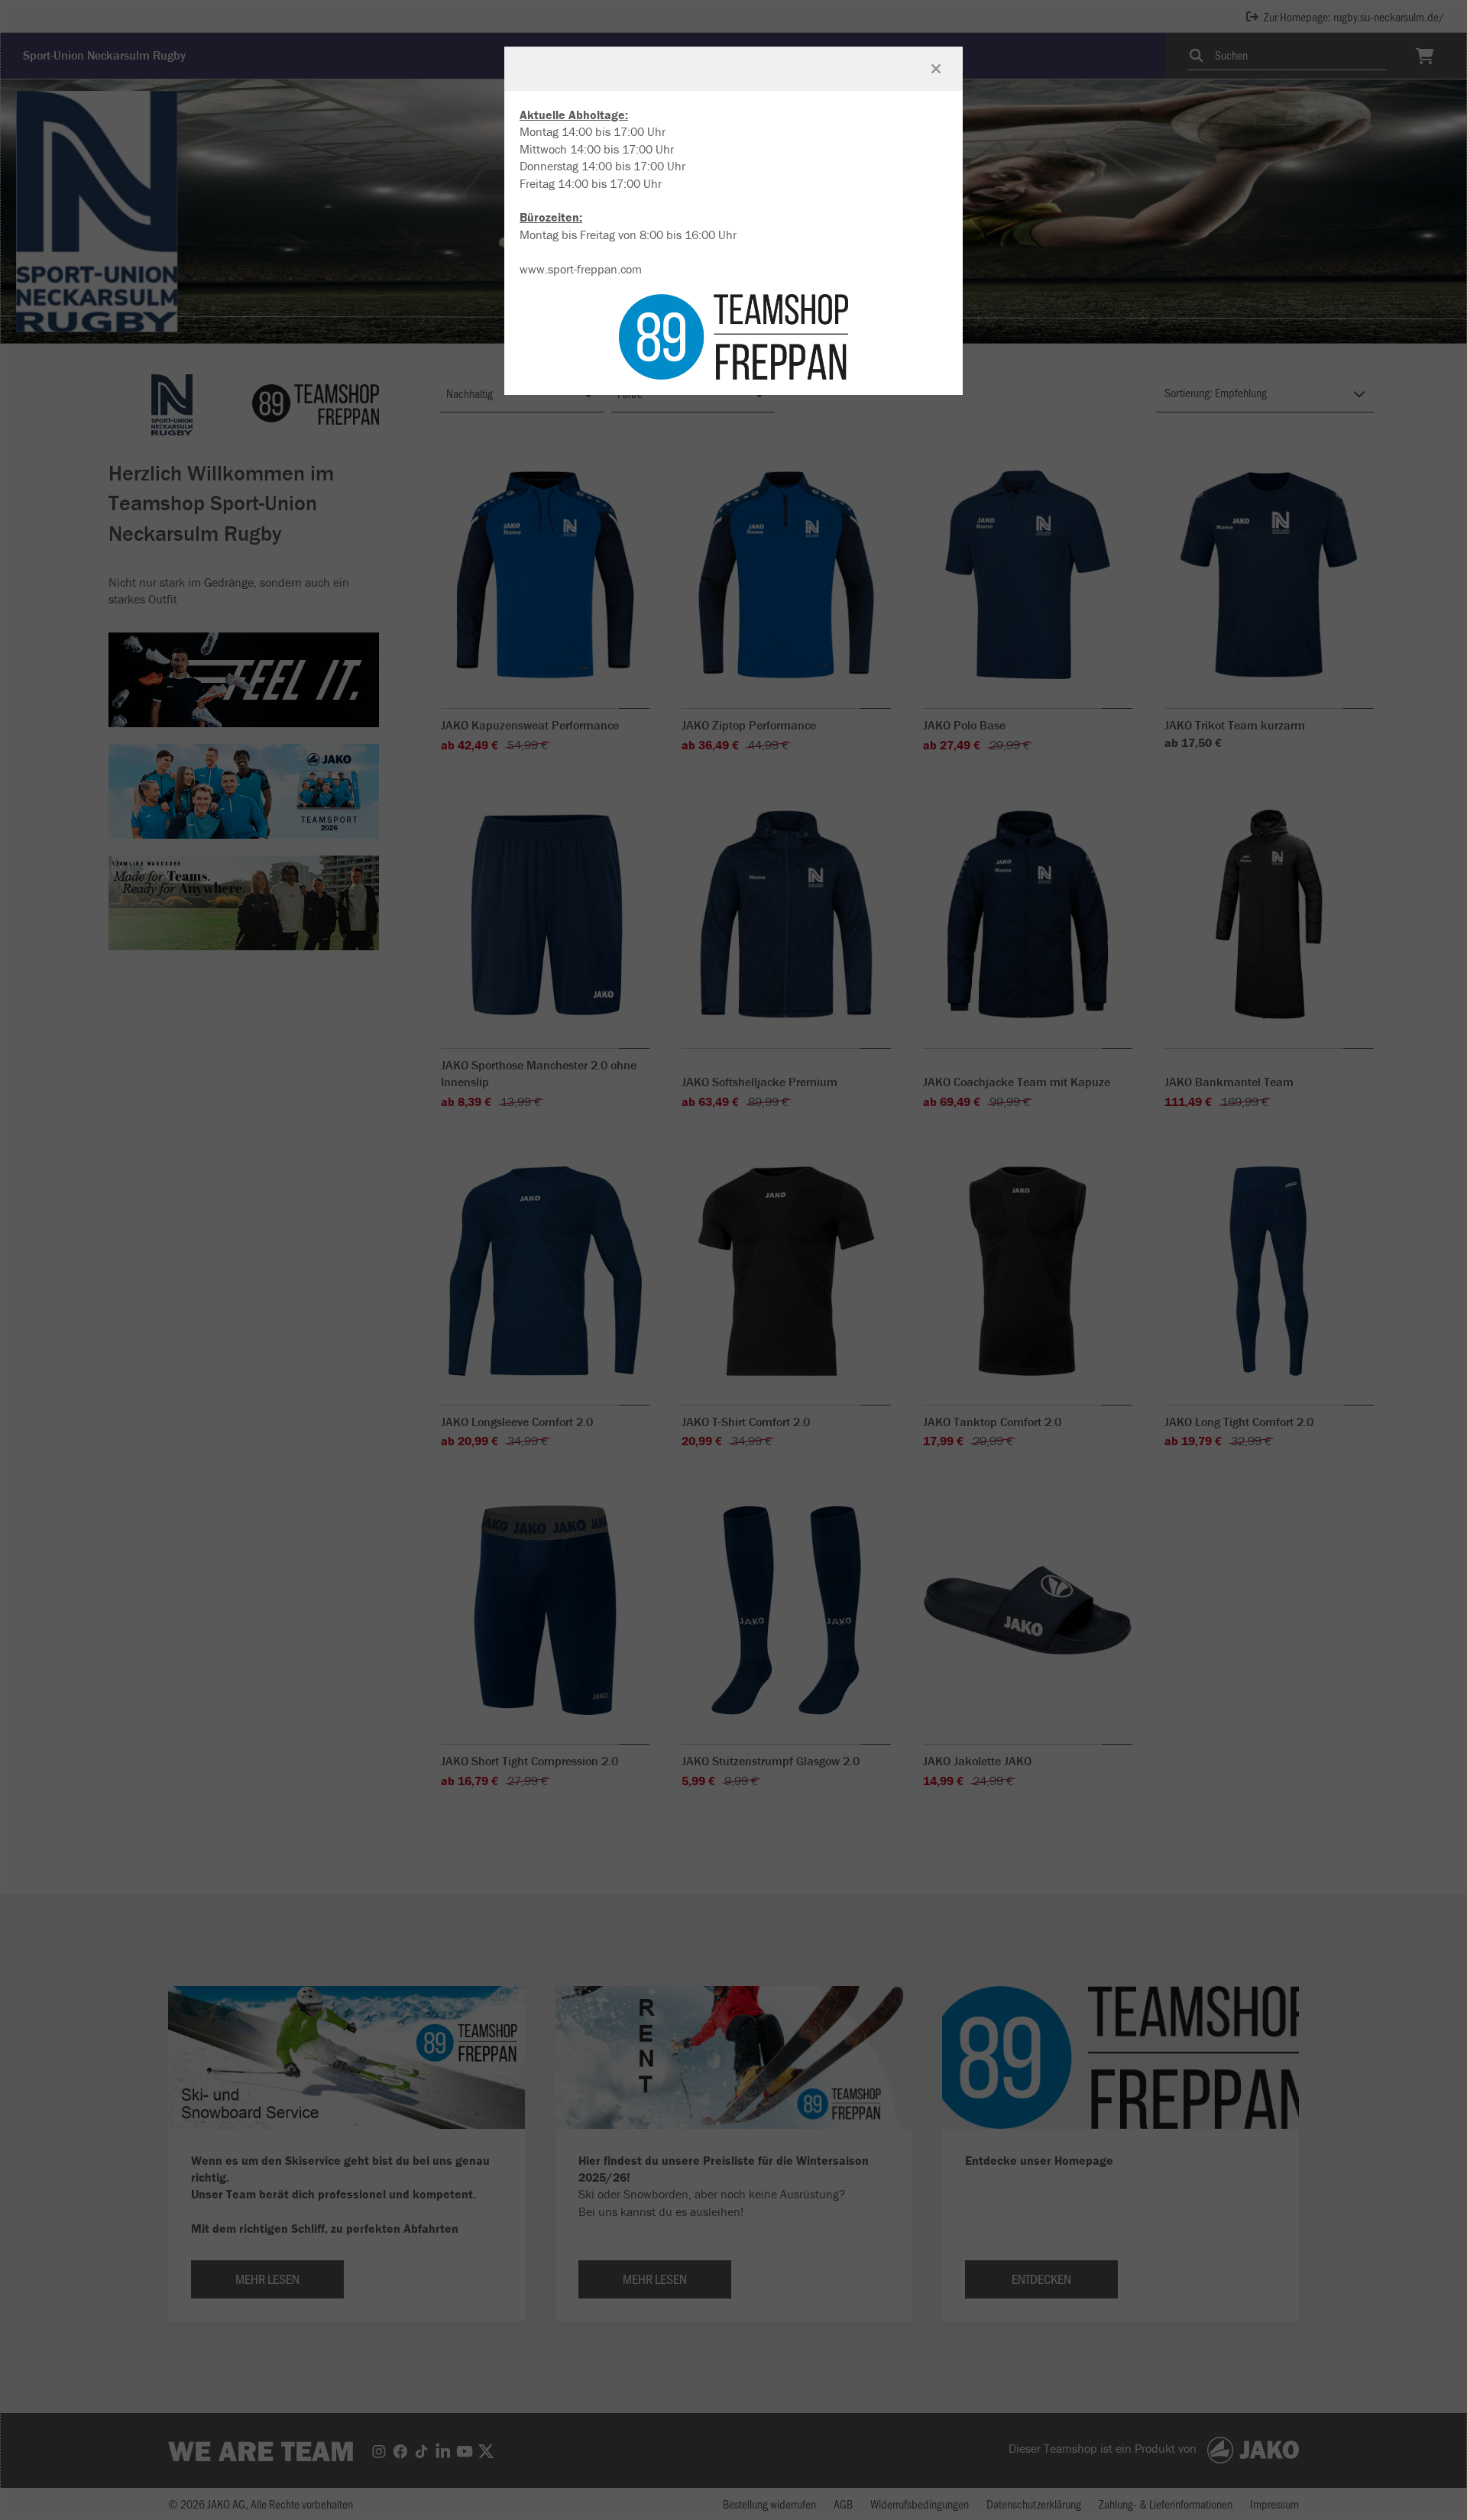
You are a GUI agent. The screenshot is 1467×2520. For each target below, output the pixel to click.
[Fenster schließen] (936, 69)
